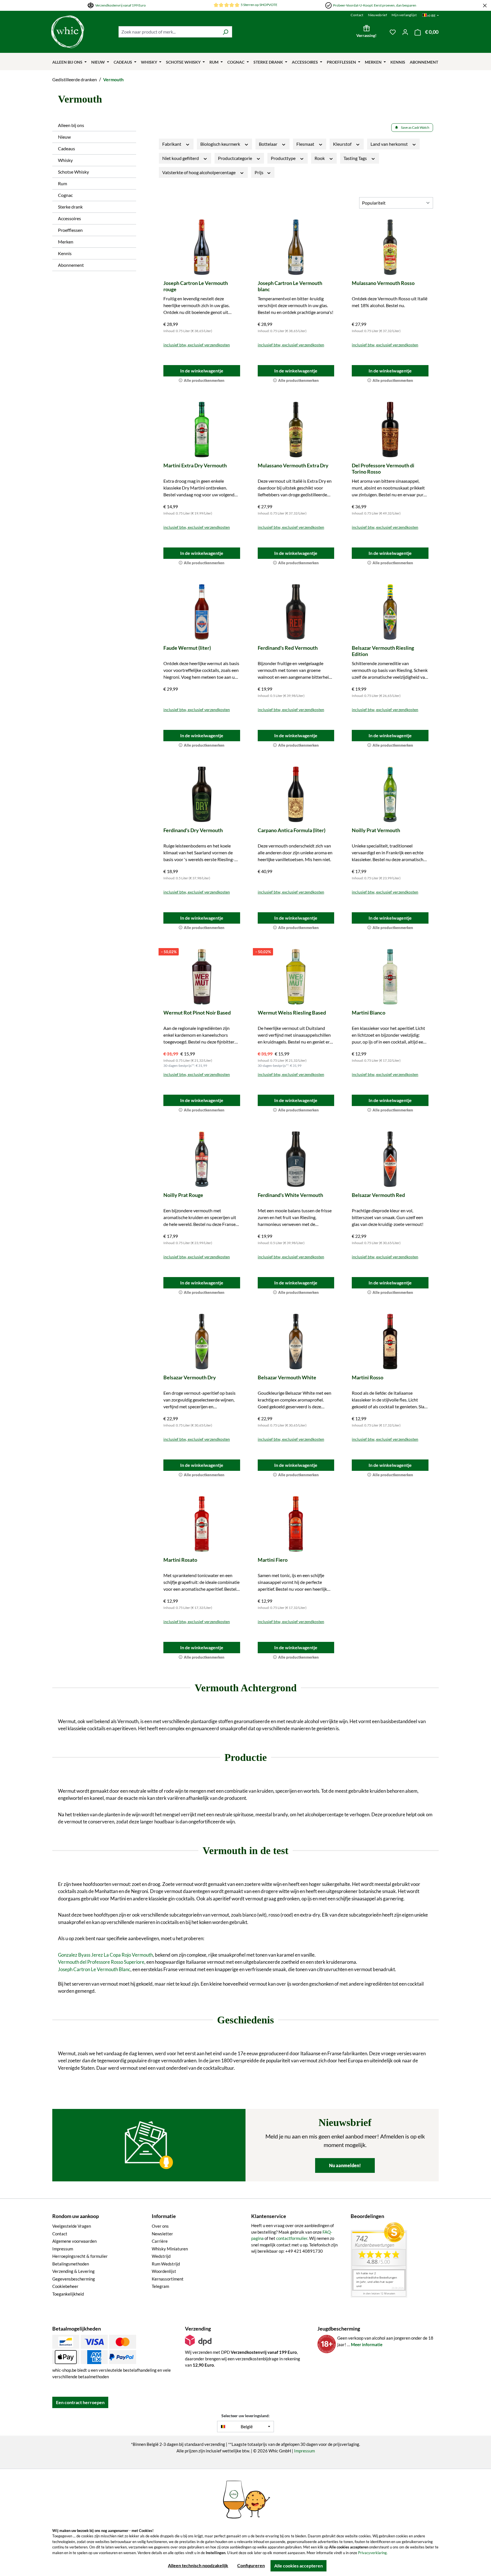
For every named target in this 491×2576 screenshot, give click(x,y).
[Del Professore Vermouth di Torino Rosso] (390, 430)
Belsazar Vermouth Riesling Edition (383, 651)
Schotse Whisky (73, 172)
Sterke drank (70, 207)
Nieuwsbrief (377, 15)
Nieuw (64, 137)
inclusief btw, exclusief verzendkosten (197, 345)
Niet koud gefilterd (181, 158)
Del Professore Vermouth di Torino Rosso (383, 468)
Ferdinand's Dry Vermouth (193, 830)
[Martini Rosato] (202, 1524)
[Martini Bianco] (390, 977)
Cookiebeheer (65, 2286)
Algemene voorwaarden (74, 2241)
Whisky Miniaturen (170, 2249)
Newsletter (162, 2234)
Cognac (65, 195)
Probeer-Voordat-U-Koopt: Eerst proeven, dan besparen (375, 5)
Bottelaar (269, 144)
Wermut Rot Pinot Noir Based (197, 1013)
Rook (320, 158)
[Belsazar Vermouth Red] (390, 1159)
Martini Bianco (369, 1013)
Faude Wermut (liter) (187, 648)
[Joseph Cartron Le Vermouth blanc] (296, 247)
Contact (357, 15)
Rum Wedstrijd (166, 2264)
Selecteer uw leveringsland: (246, 2416)
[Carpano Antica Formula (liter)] (296, 794)
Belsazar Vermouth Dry (190, 1377)
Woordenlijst (164, 2271)
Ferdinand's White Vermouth (290, 1195)
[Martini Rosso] (390, 1342)
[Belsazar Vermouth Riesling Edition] (390, 612)
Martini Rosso (368, 1377)
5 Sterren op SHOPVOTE (259, 5)
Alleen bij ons (71, 125)
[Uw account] (405, 32)
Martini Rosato (180, 1560)
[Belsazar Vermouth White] (296, 1342)
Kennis (65, 253)
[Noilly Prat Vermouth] (390, 794)
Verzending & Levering (73, 2271)
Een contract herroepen (80, 2402)
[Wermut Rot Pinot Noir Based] (202, 977)
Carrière (160, 2241)
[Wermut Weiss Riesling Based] (296, 977)
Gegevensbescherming (74, 2279)
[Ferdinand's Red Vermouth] (296, 612)
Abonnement (71, 265)
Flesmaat (306, 144)
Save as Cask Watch (415, 127)
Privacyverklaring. (373, 2553)
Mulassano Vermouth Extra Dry (293, 465)
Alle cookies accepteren (298, 2566)
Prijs (259, 172)
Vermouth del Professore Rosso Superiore (101, 1962)
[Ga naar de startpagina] (82, 32)
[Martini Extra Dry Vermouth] (202, 430)
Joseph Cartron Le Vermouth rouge (196, 286)
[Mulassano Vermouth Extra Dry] (296, 430)
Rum (63, 183)
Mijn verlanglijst (404, 15)
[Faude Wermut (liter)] (202, 612)
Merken (66, 242)
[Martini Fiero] (296, 1524)
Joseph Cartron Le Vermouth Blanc (94, 1969)
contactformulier (292, 2238)
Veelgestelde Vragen (72, 2226)
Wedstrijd (161, 2256)
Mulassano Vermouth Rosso (383, 283)
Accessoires (69, 218)
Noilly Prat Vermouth (376, 830)
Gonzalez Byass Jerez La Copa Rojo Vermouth (105, 1955)
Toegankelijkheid (68, 2294)
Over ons (160, 2226)
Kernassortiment (168, 2279)
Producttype (284, 158)
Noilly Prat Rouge (183, 1195)
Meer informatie (367, 2344)
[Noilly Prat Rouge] (202, 1159)
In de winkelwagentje (202, 371)
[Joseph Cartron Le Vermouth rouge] (202, 247)
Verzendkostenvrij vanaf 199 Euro (120, 5)
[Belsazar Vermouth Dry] (202, 1342)
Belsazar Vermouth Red (378, 1195)
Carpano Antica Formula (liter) (292, 830)
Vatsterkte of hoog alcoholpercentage (199, 172)
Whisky (65, 160)
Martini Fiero (273, 1560)
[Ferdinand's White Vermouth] (296, 1159)
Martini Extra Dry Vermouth (195, 465)
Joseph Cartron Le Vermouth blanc (290, 286)
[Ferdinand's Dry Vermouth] (202, 794)
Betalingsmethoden (71, 2264)
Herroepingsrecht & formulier (80, 2256)
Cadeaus (66, 148)
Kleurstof (343, 144)
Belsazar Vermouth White (287, 1377)
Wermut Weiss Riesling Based (292, 1013)
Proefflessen (70, 230)
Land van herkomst (390, 144)
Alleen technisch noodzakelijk (198, 2565)
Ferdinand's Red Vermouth (288, 648)
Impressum (63, 2249)
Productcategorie (235, 158)
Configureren (251, 2565)
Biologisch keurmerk (221, 144)
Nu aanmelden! (345, 2165)
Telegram (160, 2286)
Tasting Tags (356, 158)
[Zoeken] (225, 32)
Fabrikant (172, 144)
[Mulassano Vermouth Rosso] (390, 247)
